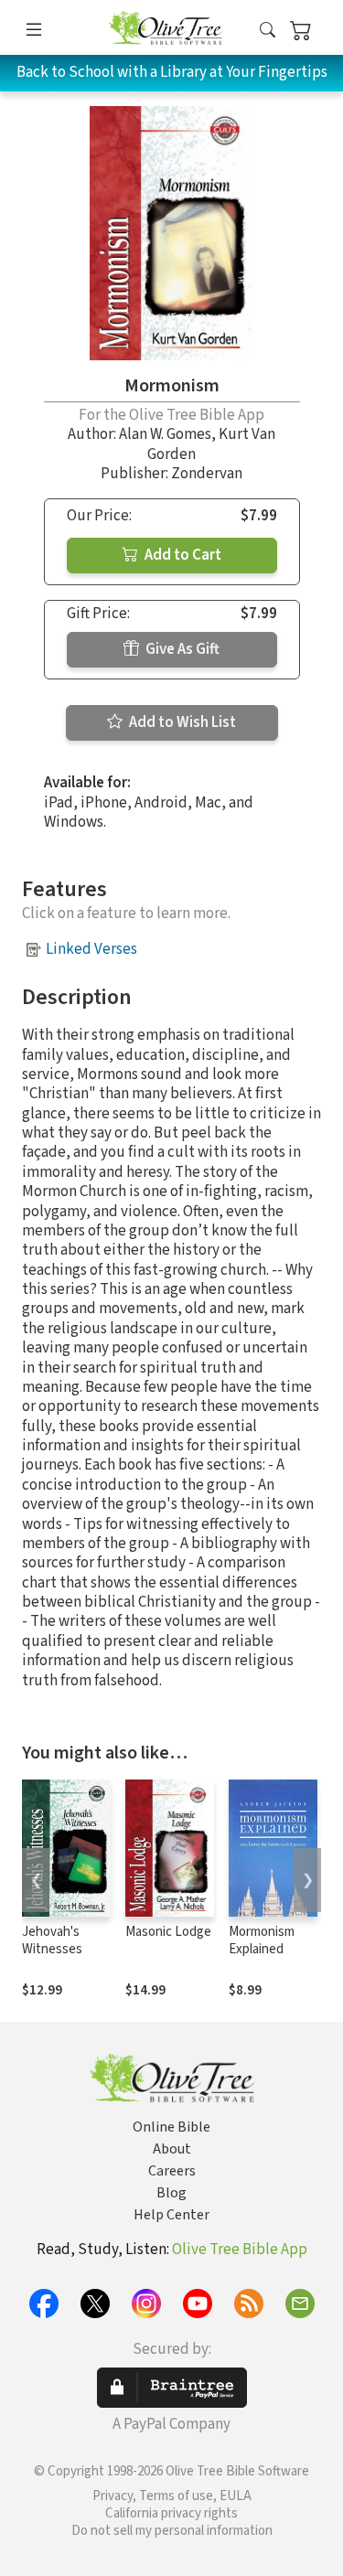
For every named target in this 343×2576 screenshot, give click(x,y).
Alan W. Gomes (165, 434)
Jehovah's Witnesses (52, 1940)
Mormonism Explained (262, 1940)
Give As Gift (181, 649)
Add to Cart (182, 555)
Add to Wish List (181, 722)
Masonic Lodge (168, 1932)
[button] (268, 31)
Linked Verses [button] (91, 949)
